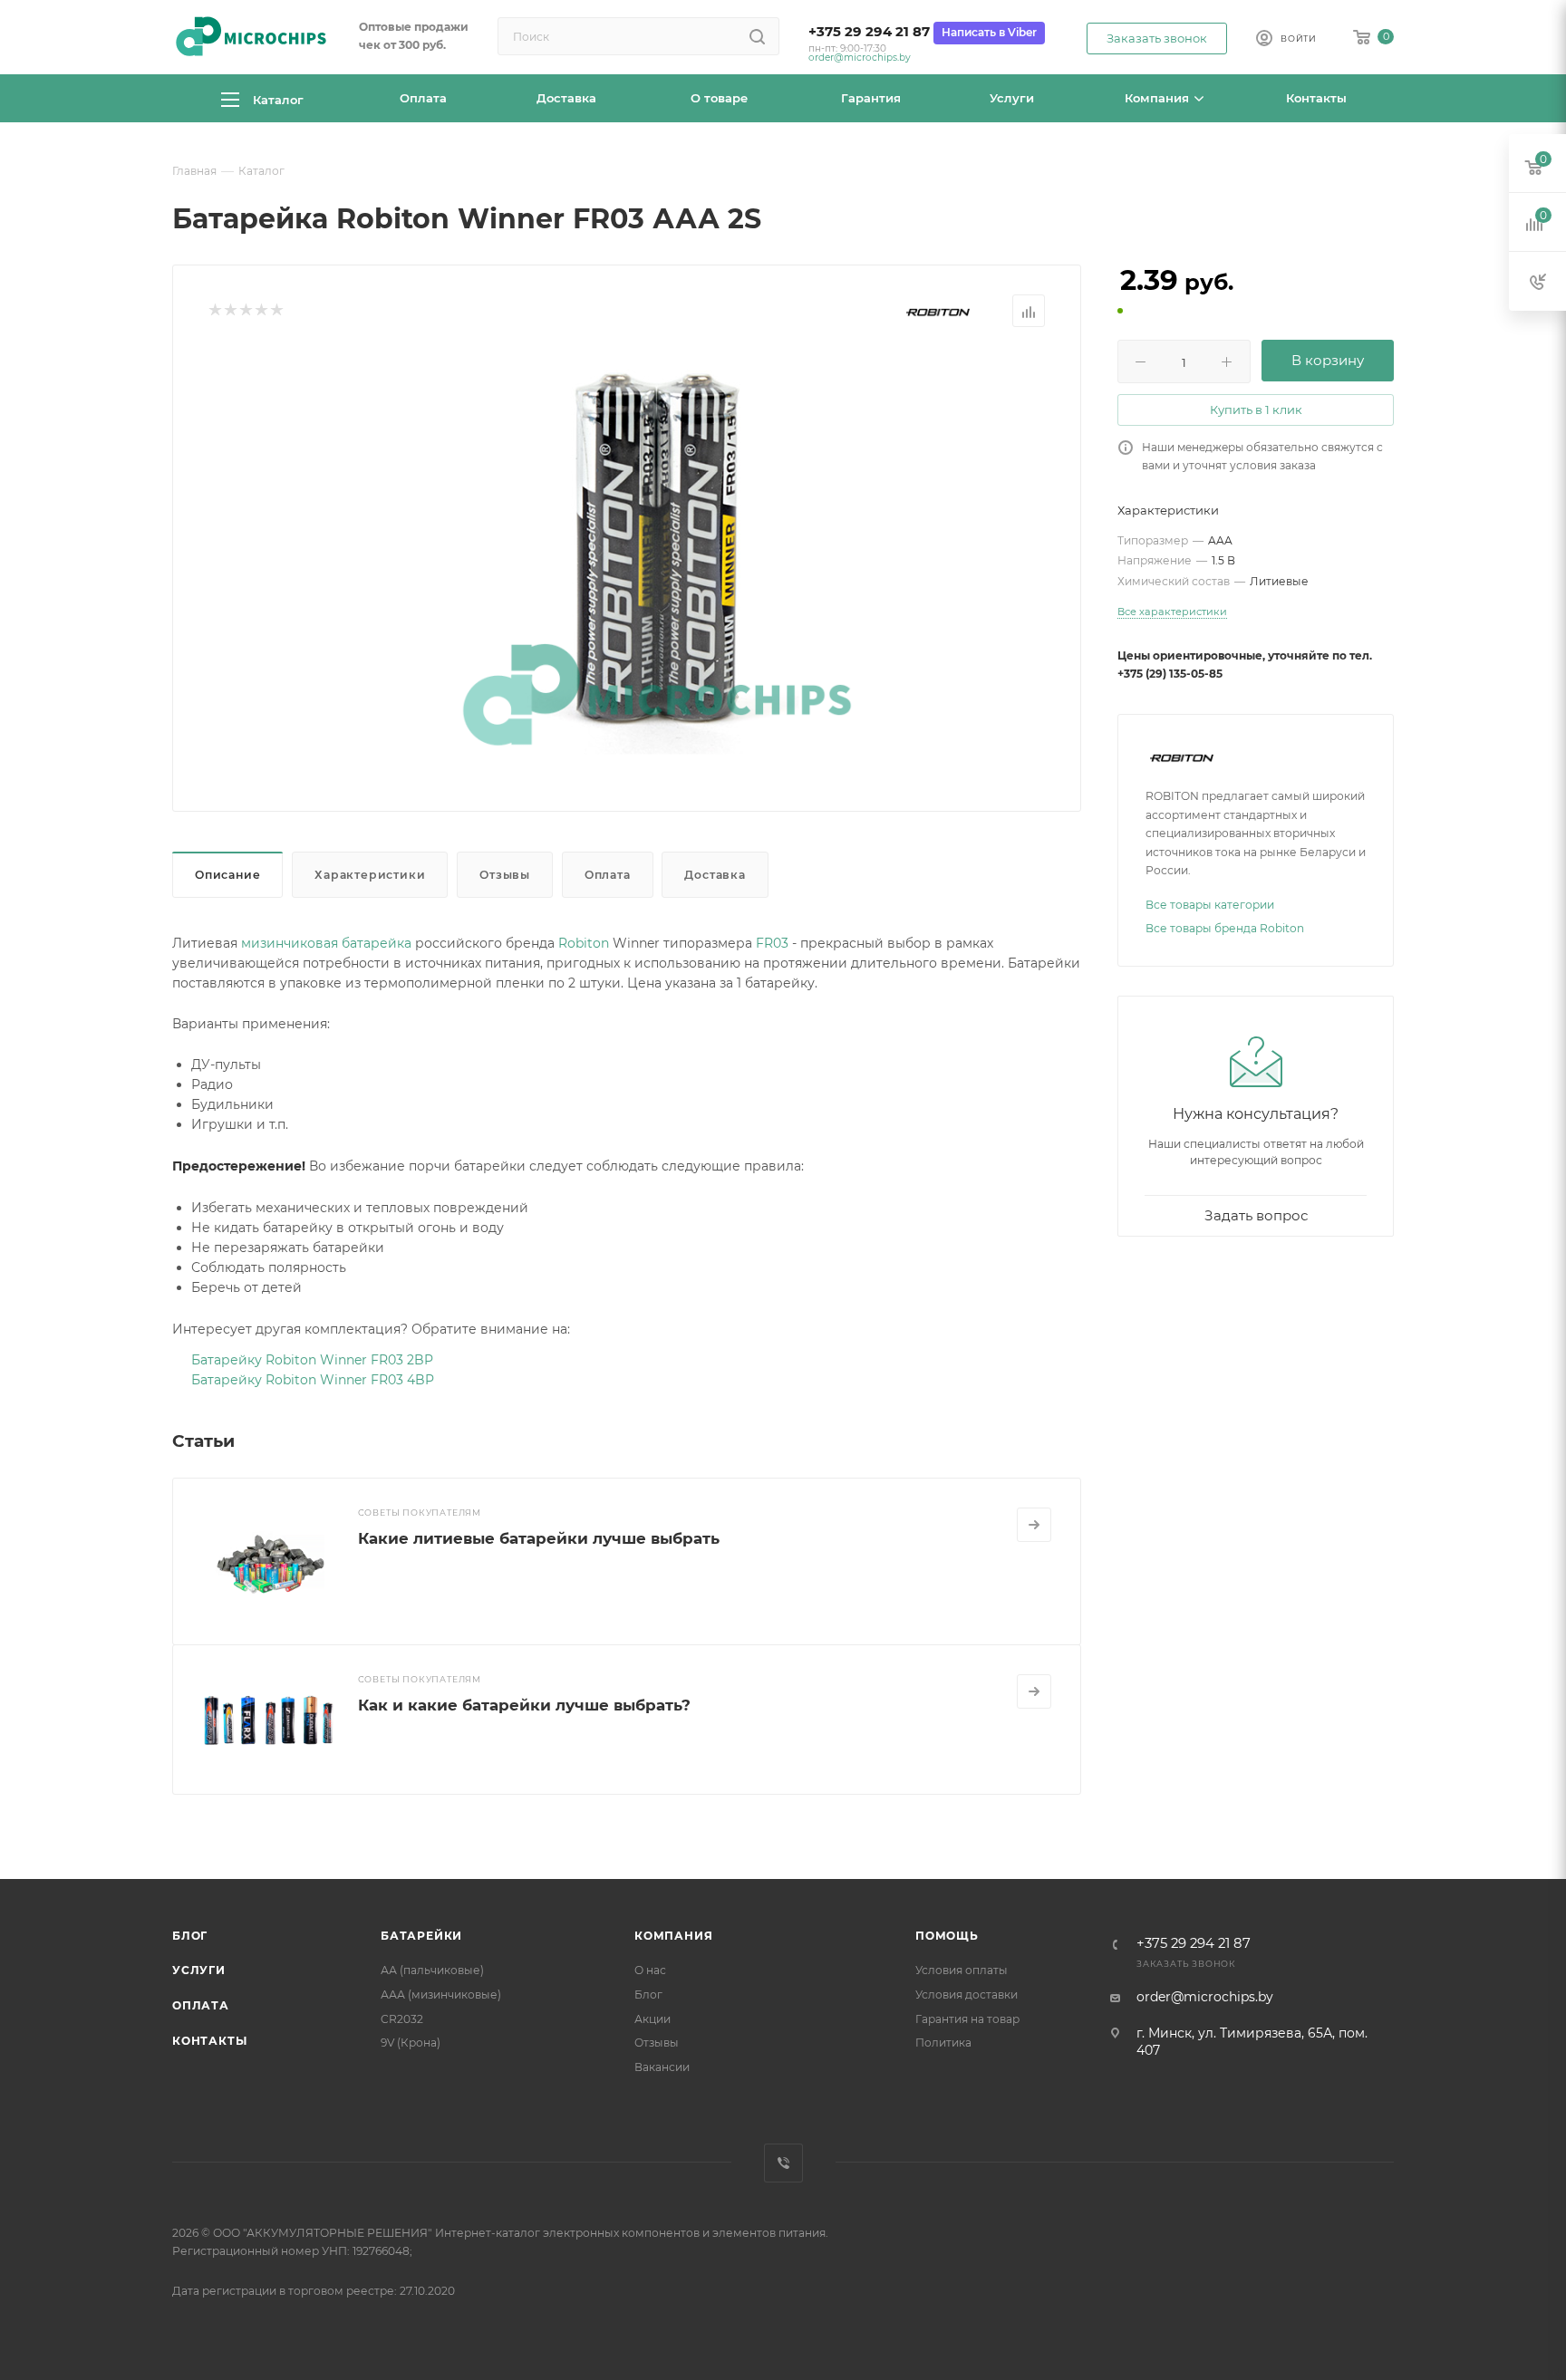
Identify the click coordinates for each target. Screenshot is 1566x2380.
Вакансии (662, 2067)
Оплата (608, 875)
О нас (650, 1970)
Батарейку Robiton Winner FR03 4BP (313, 1380)
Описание (227, 875)
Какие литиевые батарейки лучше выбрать (539, 1538)
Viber (783, 2163)
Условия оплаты (962, 1970)
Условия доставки (967, 1995)
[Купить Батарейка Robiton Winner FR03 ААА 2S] (657, 554)
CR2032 (402, 2019)
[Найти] (757, 36)
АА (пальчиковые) (432, 1970)
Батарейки (421, 1936)
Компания (673, 1936)
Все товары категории (1210, 905)
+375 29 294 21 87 (869, 32)
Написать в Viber (989, 32)
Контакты (209, 2041)
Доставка (715, 875)
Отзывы (505, 875)
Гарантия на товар (967, 2019)
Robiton (584, 943)
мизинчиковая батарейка (326, 943)
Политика (943, 2043)
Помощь (947, 1936)
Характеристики (370, 875)
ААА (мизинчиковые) (441, 1995)
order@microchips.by (860, 58)
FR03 (772, 943)
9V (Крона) (411, 2043)
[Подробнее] (1034, 1525)
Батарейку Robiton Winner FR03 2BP (312, 1360)
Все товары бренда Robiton (1225, 928)
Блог (190, 1936)
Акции (652, 2019)
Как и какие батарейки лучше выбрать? (524, 1705)
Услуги (199, 1970)
